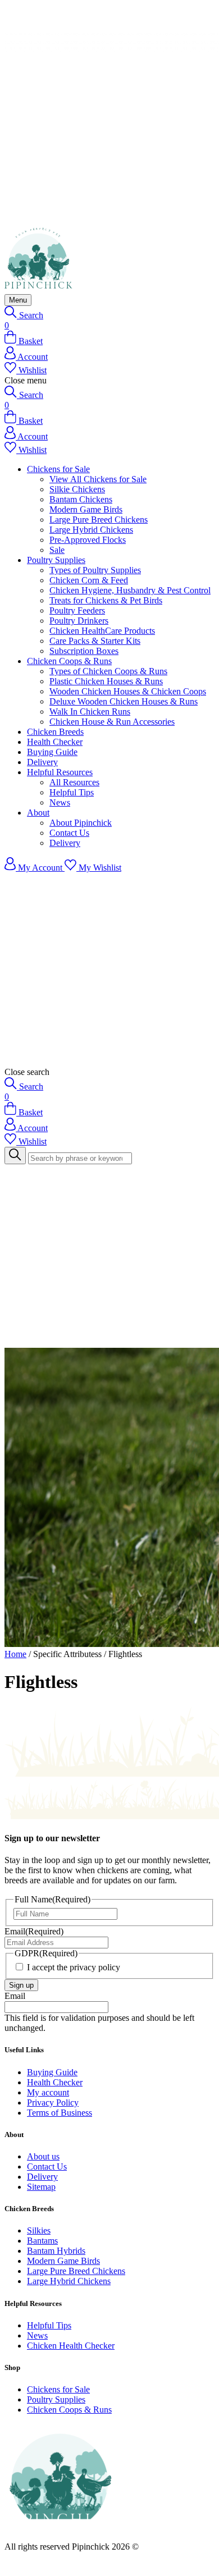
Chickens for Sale (58, 469)
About (38, 813)
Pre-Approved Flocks (88, 540)
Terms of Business (60, 2113)
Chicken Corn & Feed (89, 580)
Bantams (42, 2241)
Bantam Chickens (81, 499)
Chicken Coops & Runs (69, 661)
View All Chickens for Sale (98, 479)
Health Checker (55, 742)
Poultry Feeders (77, 610)
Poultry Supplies (56, 560)
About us (43, 2156)
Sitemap (41, 2187)
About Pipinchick (81, 823)
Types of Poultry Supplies (95, 570)
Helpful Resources (60, 772)
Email (34, 1931)
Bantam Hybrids (56, 2251)
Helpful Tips (72, 792)
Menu (18, 300)
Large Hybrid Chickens (91, 530)
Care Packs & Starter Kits (95, 641)
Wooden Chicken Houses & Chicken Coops (128, 691)
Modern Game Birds (86, 509)
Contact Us (69, 833)
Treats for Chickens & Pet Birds (106, 600)
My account (48, 2092)
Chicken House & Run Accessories (112, 722)
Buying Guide (52, 752)
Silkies (39, 2230)
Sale (57, 550)
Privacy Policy (53, 2103)
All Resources (74, 782)
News (60, 802)
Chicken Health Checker (71, 2346)
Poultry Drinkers (79, 621)
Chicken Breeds (55, 732)
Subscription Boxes (84, 651)
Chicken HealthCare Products (102, 631)
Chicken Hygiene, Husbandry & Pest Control (130, 590)
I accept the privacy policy (74, 1967)
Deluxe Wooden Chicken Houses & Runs (124, 701)
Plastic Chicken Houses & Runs (106, 681)
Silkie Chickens (77, 489)
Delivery (42, 762)
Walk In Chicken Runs (90, 712)
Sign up (21, 1985)
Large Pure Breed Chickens (99, 520)
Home (15, 1654)
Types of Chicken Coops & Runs (108, 671)
